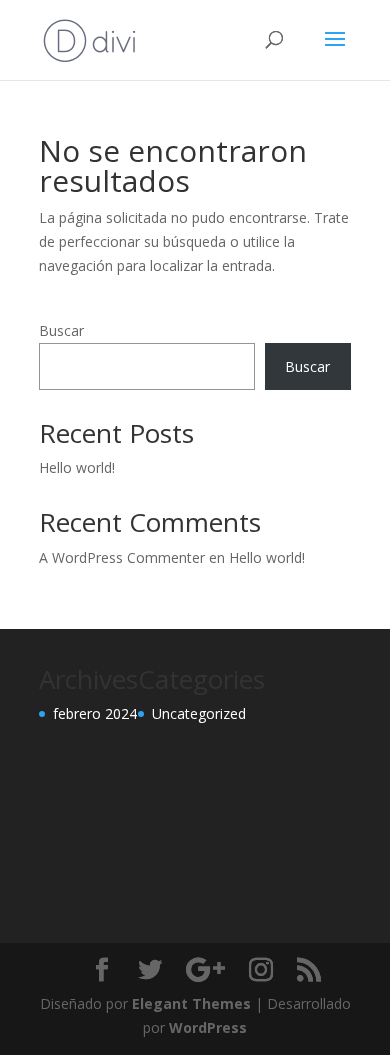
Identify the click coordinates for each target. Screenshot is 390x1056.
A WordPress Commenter (122, 557)
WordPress (208, 1027)
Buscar (61, 330)
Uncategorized (199, 713)
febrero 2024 (95, 713)
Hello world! (77, 467)
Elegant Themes (191, 1003)
